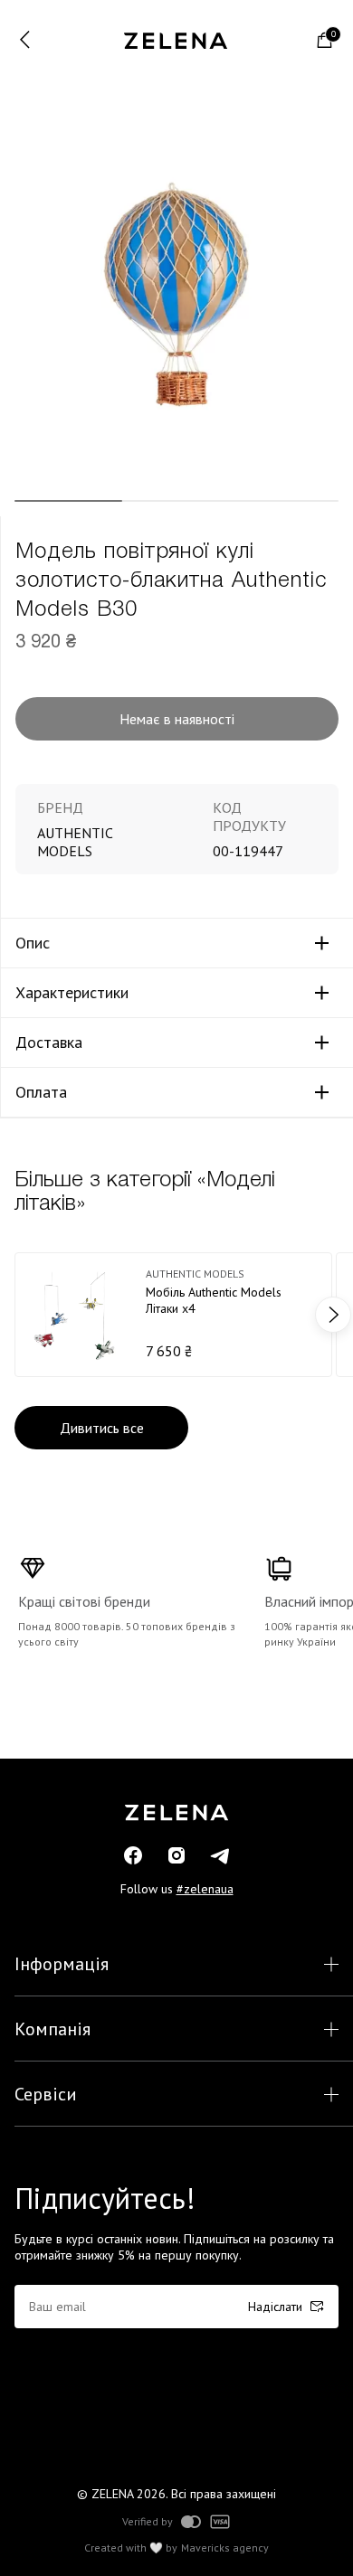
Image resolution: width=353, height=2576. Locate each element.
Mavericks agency (225, 2548)
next (333, 1315)
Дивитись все (102, 1428)
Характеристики (72, 993)
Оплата (41, 1092)
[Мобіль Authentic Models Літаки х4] (173, 1315)
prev (20, 1315)
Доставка (49, 1043)
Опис (33, 943)
